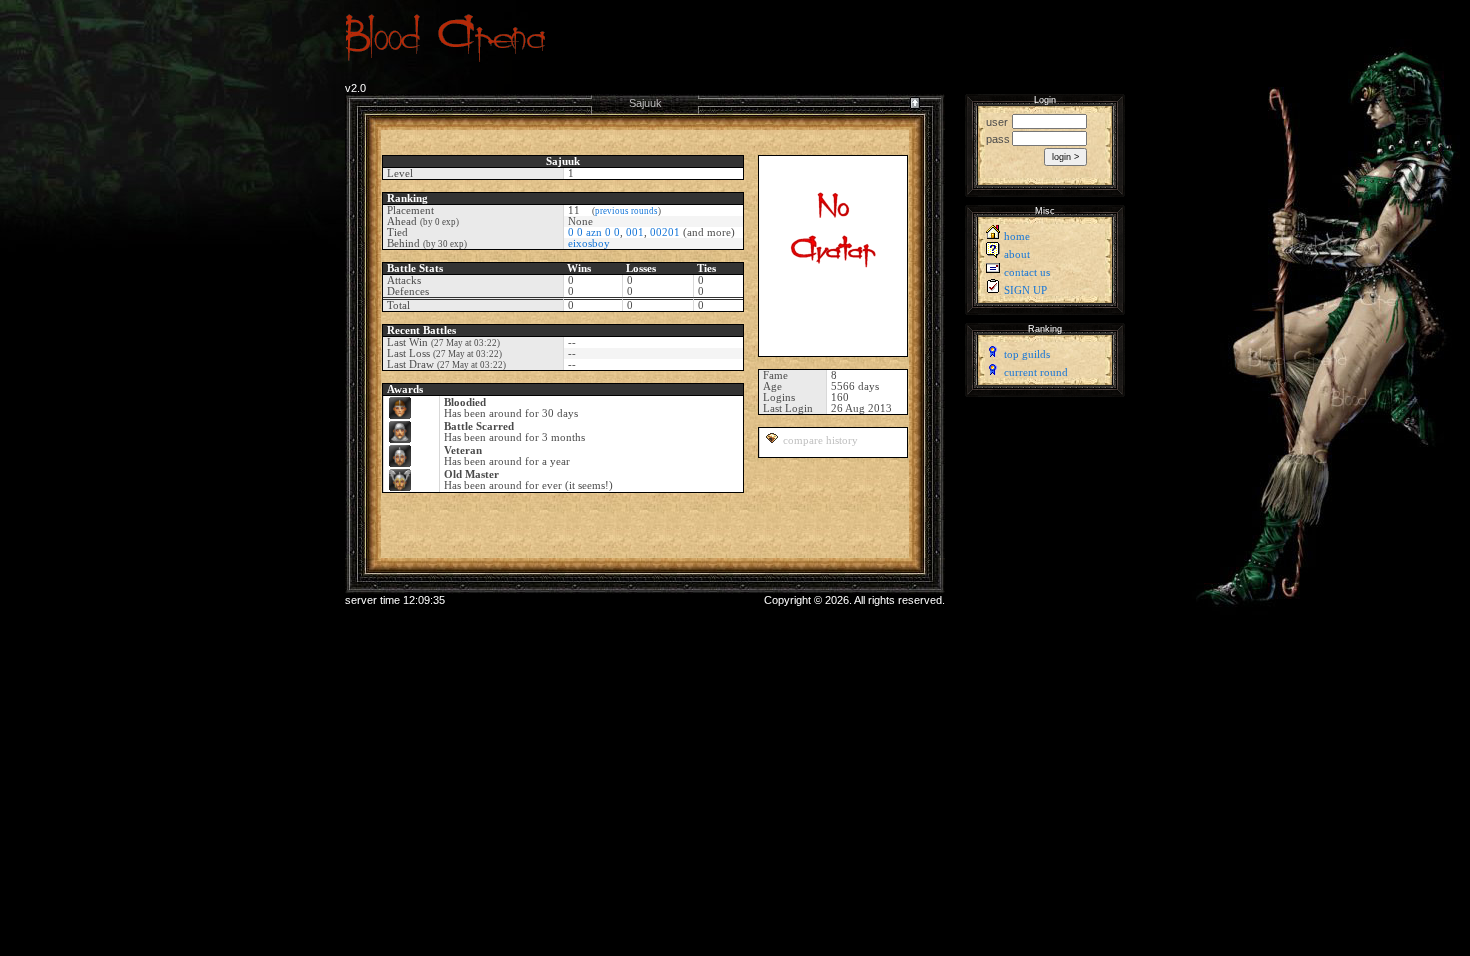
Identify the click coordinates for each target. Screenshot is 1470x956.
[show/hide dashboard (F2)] (914, 112)
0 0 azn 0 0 (594, 232)
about (1017, 254)
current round (1036, 372)
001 (635, 232)
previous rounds (626, 211)
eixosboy (589, 243)
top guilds (1027, 354)
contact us (1027, 272)
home (1017, 236)
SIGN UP (1025, 290)
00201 (665, 232)
